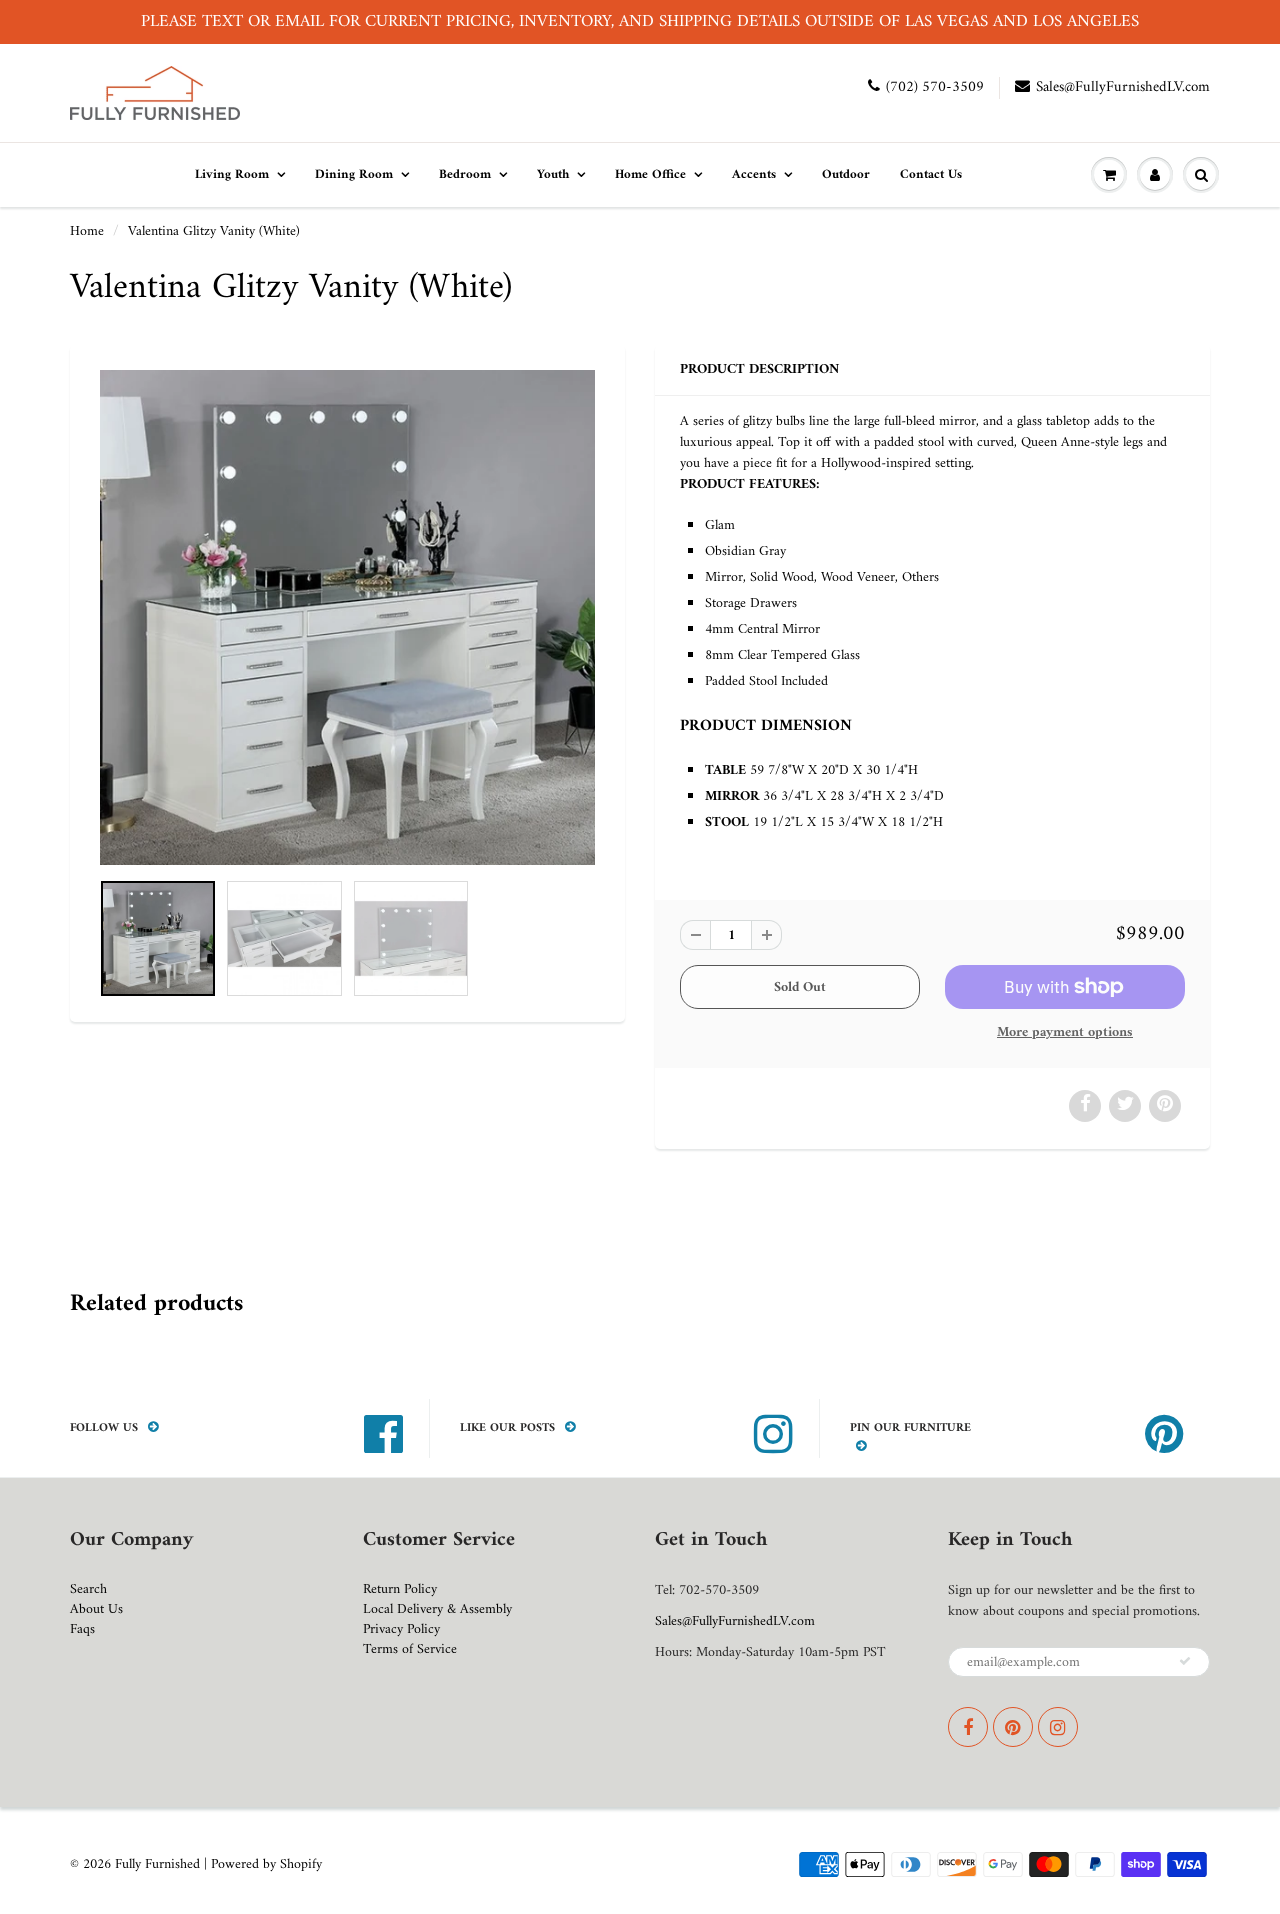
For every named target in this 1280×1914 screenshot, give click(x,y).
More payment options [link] (1065, 1033)
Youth (553, 174)
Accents (754, 174)
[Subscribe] (1185, 1661)
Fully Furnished (159, 1864)
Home (87, 231)
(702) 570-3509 (935, 87)
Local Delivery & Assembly (437, 1609)
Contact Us (931, 174)
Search (88, 1589)
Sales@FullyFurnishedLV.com (1123, 87)
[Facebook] (968, 1727)
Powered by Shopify (266, 1864)
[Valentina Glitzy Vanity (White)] (347, 617)
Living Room (232, 174)
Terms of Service (410, 1649)
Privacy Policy (401, 1629)
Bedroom (465, 174)
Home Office (650, 174)
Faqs (82, 1629)
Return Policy (400, 1589)
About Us (96, 1609)
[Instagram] (1058, 1727)
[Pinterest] (1013, 1727)
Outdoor (846, 174)
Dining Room (354, 174)
